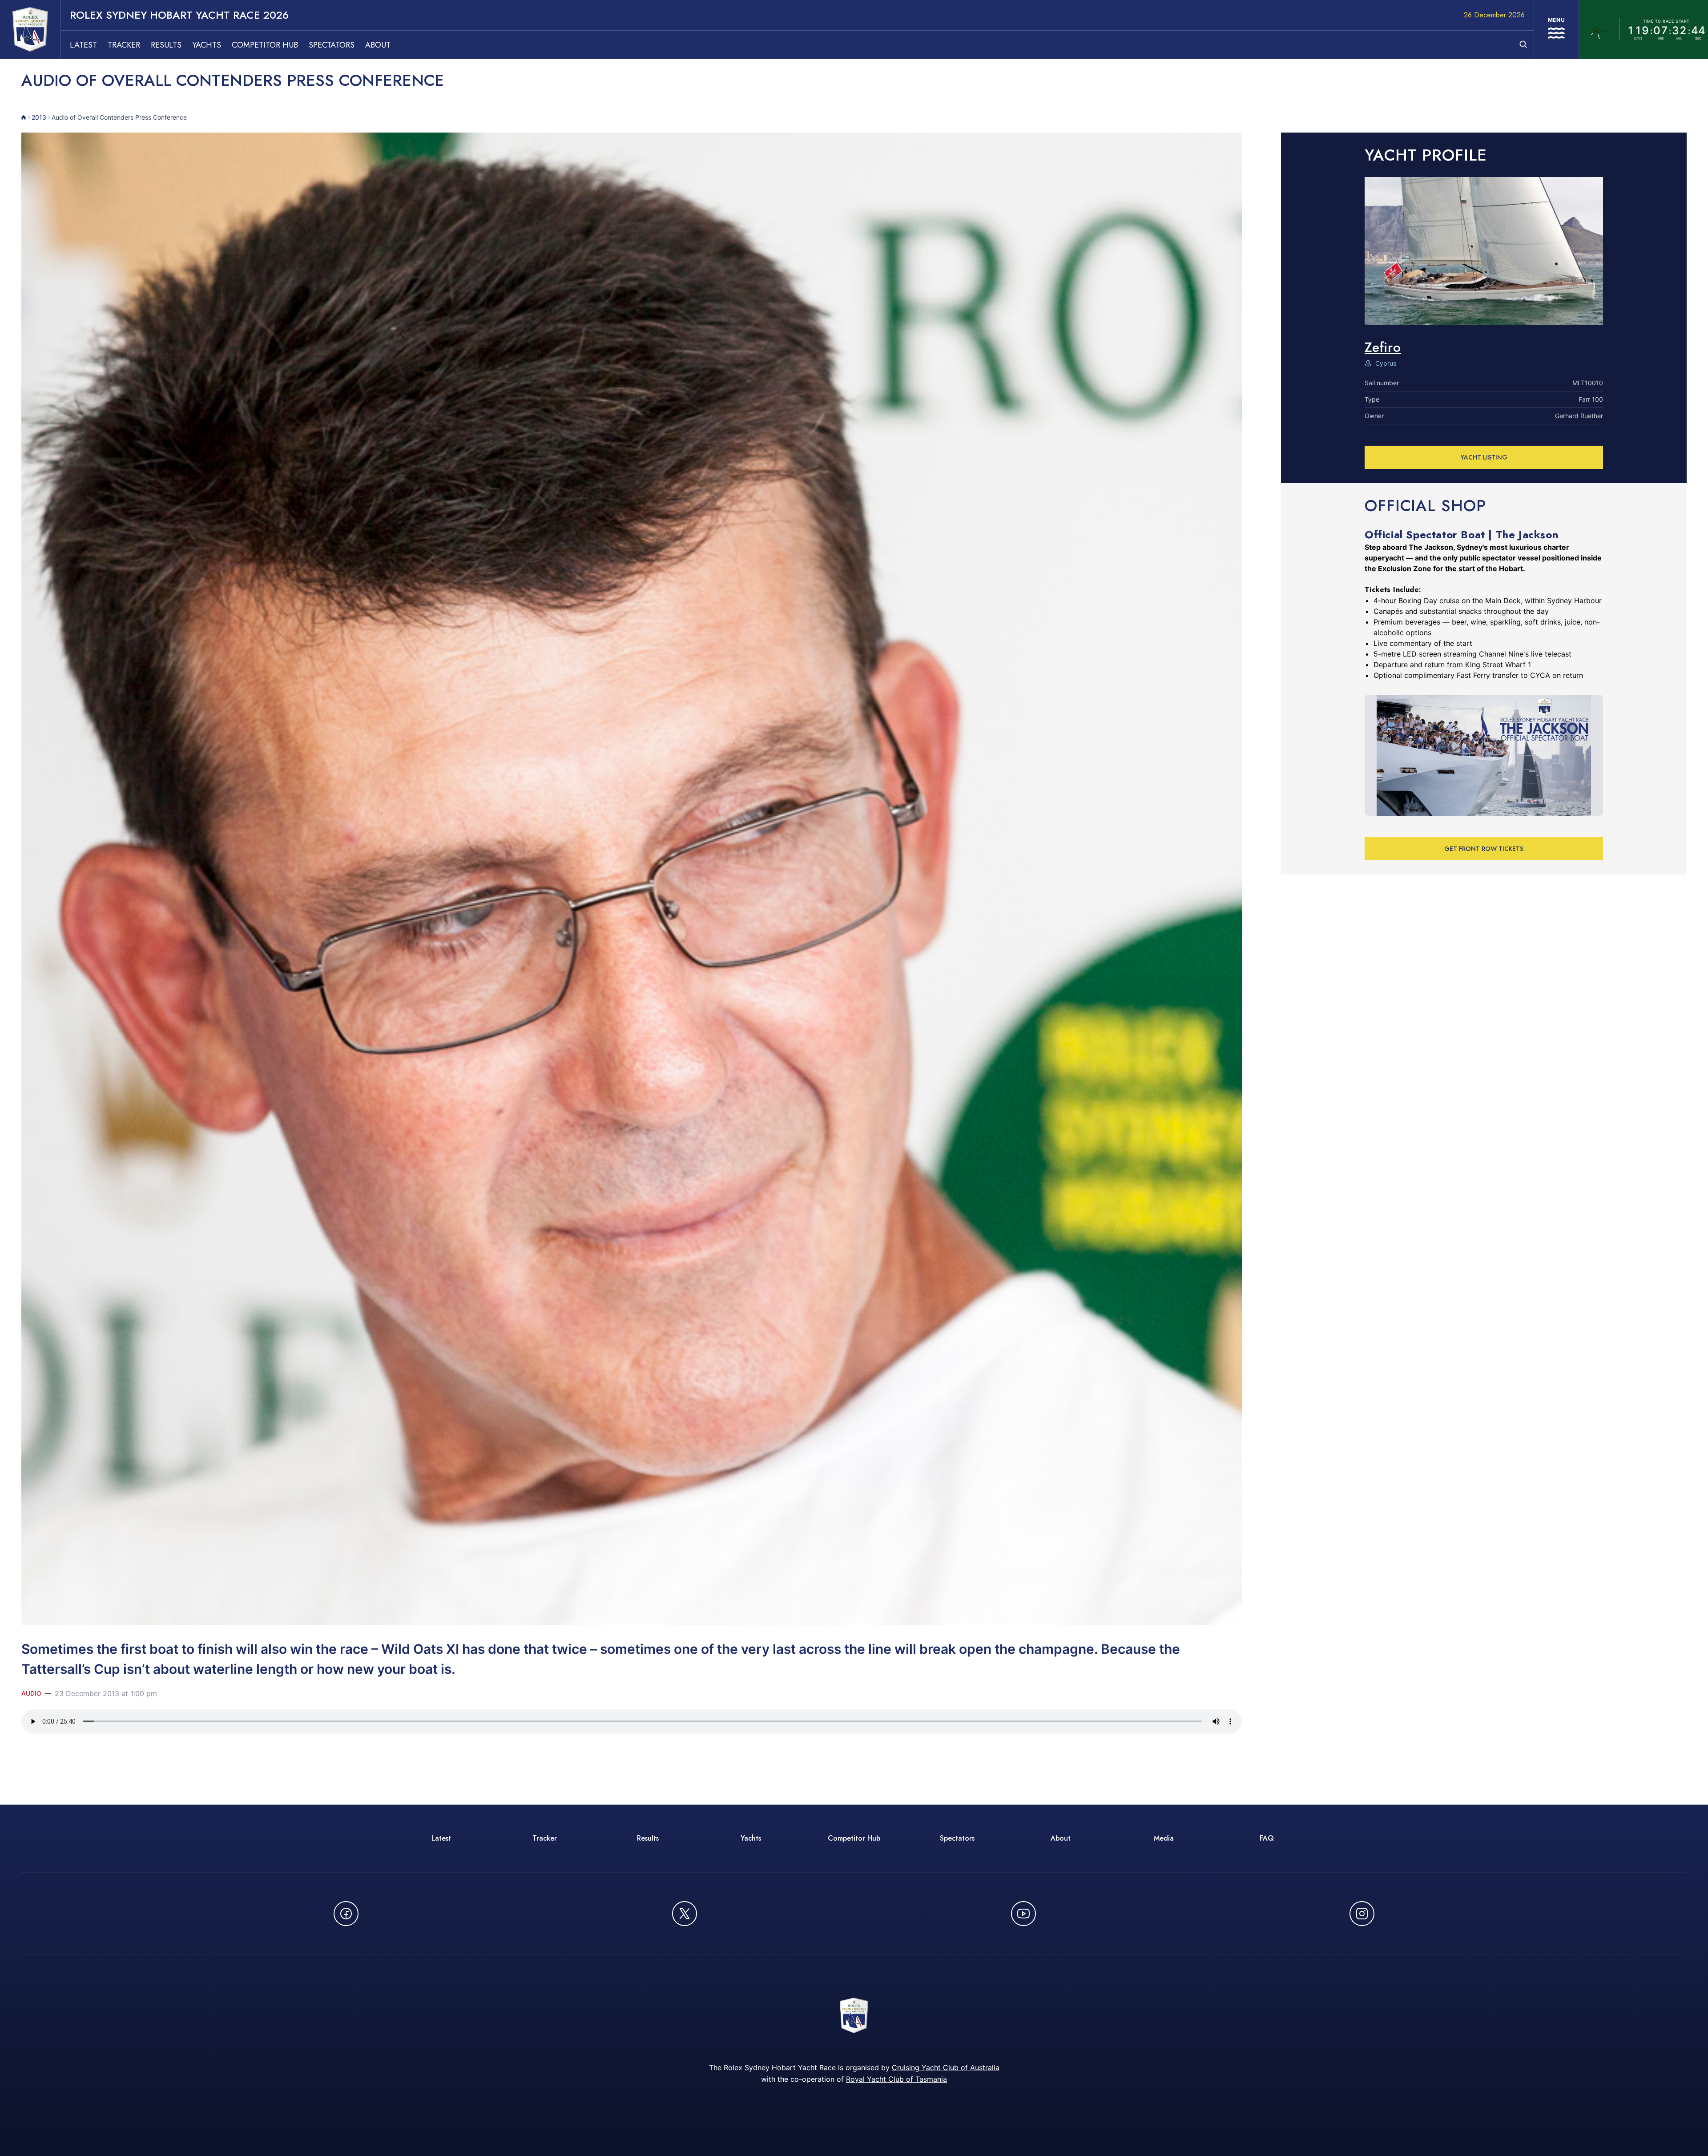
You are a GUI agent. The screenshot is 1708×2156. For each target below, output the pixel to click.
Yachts (207, 45)
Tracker (124, 45)
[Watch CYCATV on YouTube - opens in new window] (1023, 1914)
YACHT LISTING (1484, 457)
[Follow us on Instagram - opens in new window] (1362, 1914)
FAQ (1267, 1838)
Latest (83, 45)
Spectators (332, 45)
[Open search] (1523, 44)
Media (1164, 1838)
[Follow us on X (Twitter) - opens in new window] (685, 1914)
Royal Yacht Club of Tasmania (896, 2079)
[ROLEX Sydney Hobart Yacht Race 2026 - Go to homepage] (30, 29)
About (378, 45)
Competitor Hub (265, 45)
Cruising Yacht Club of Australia (946, 2067)
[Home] (24, 117)
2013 (39, 117)
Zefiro (1383, 347)
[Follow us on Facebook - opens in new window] (346, 1914)
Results (166, 45)
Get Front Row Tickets (1484, 849)
